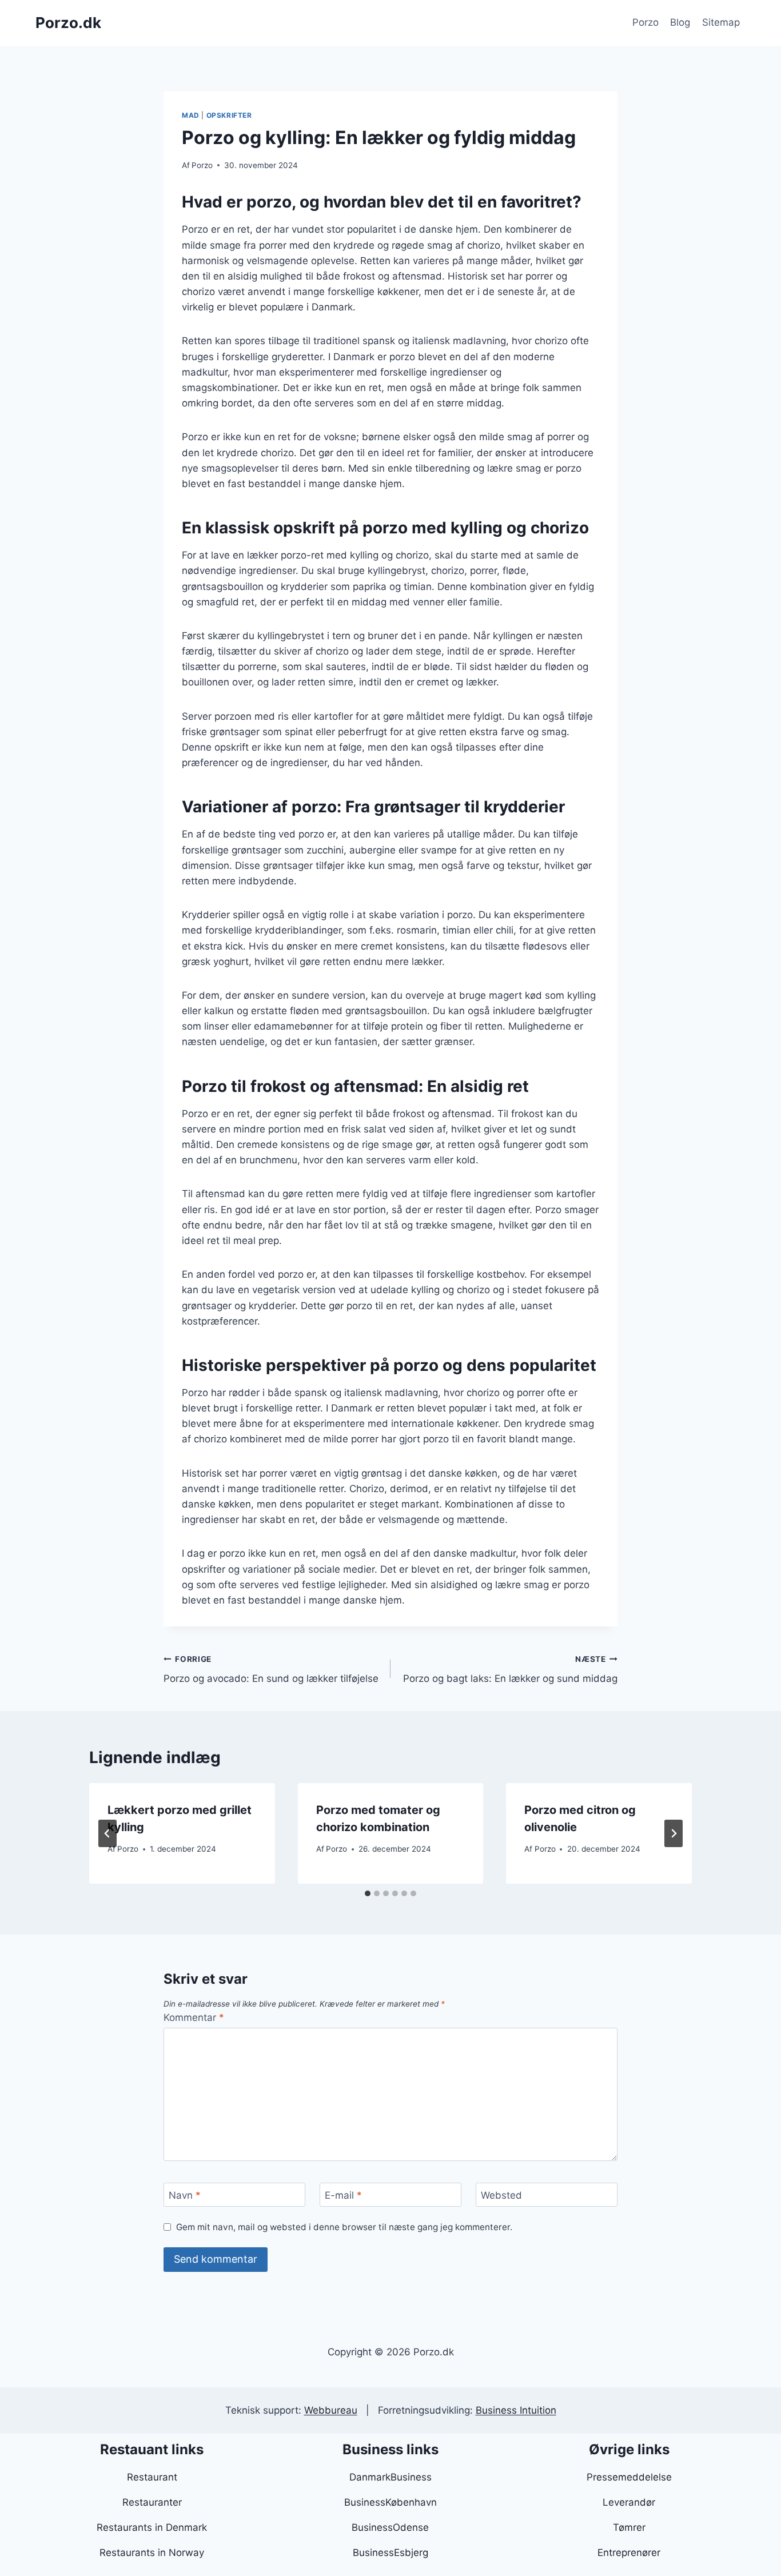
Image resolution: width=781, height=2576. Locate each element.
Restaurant (152, 2477)
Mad (191, 115)
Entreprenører (629, 2553)
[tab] (368, 1893)
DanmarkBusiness (390, 2477)
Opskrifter (229, 115)
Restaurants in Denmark (152, 2527)
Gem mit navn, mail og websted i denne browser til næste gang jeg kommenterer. (344, 2227)
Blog (680, 22)
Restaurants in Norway (152, 2553)
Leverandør (629, 2502)
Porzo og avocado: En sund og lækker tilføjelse (271, 1670)
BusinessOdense (390, 2527)
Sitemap (721, 22)
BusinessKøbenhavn (390, 2502)
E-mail (343, 2195)
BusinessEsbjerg (390, 2553)
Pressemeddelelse (629, 2477)
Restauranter (152, 2502)
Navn (185, 2195)
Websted (501, 2195)
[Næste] (674, 1833)
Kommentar (194, 2017)
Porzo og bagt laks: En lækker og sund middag (510, 1670)
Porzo (645, 22)
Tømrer (629, 2527)
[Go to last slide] (107, 1833)
